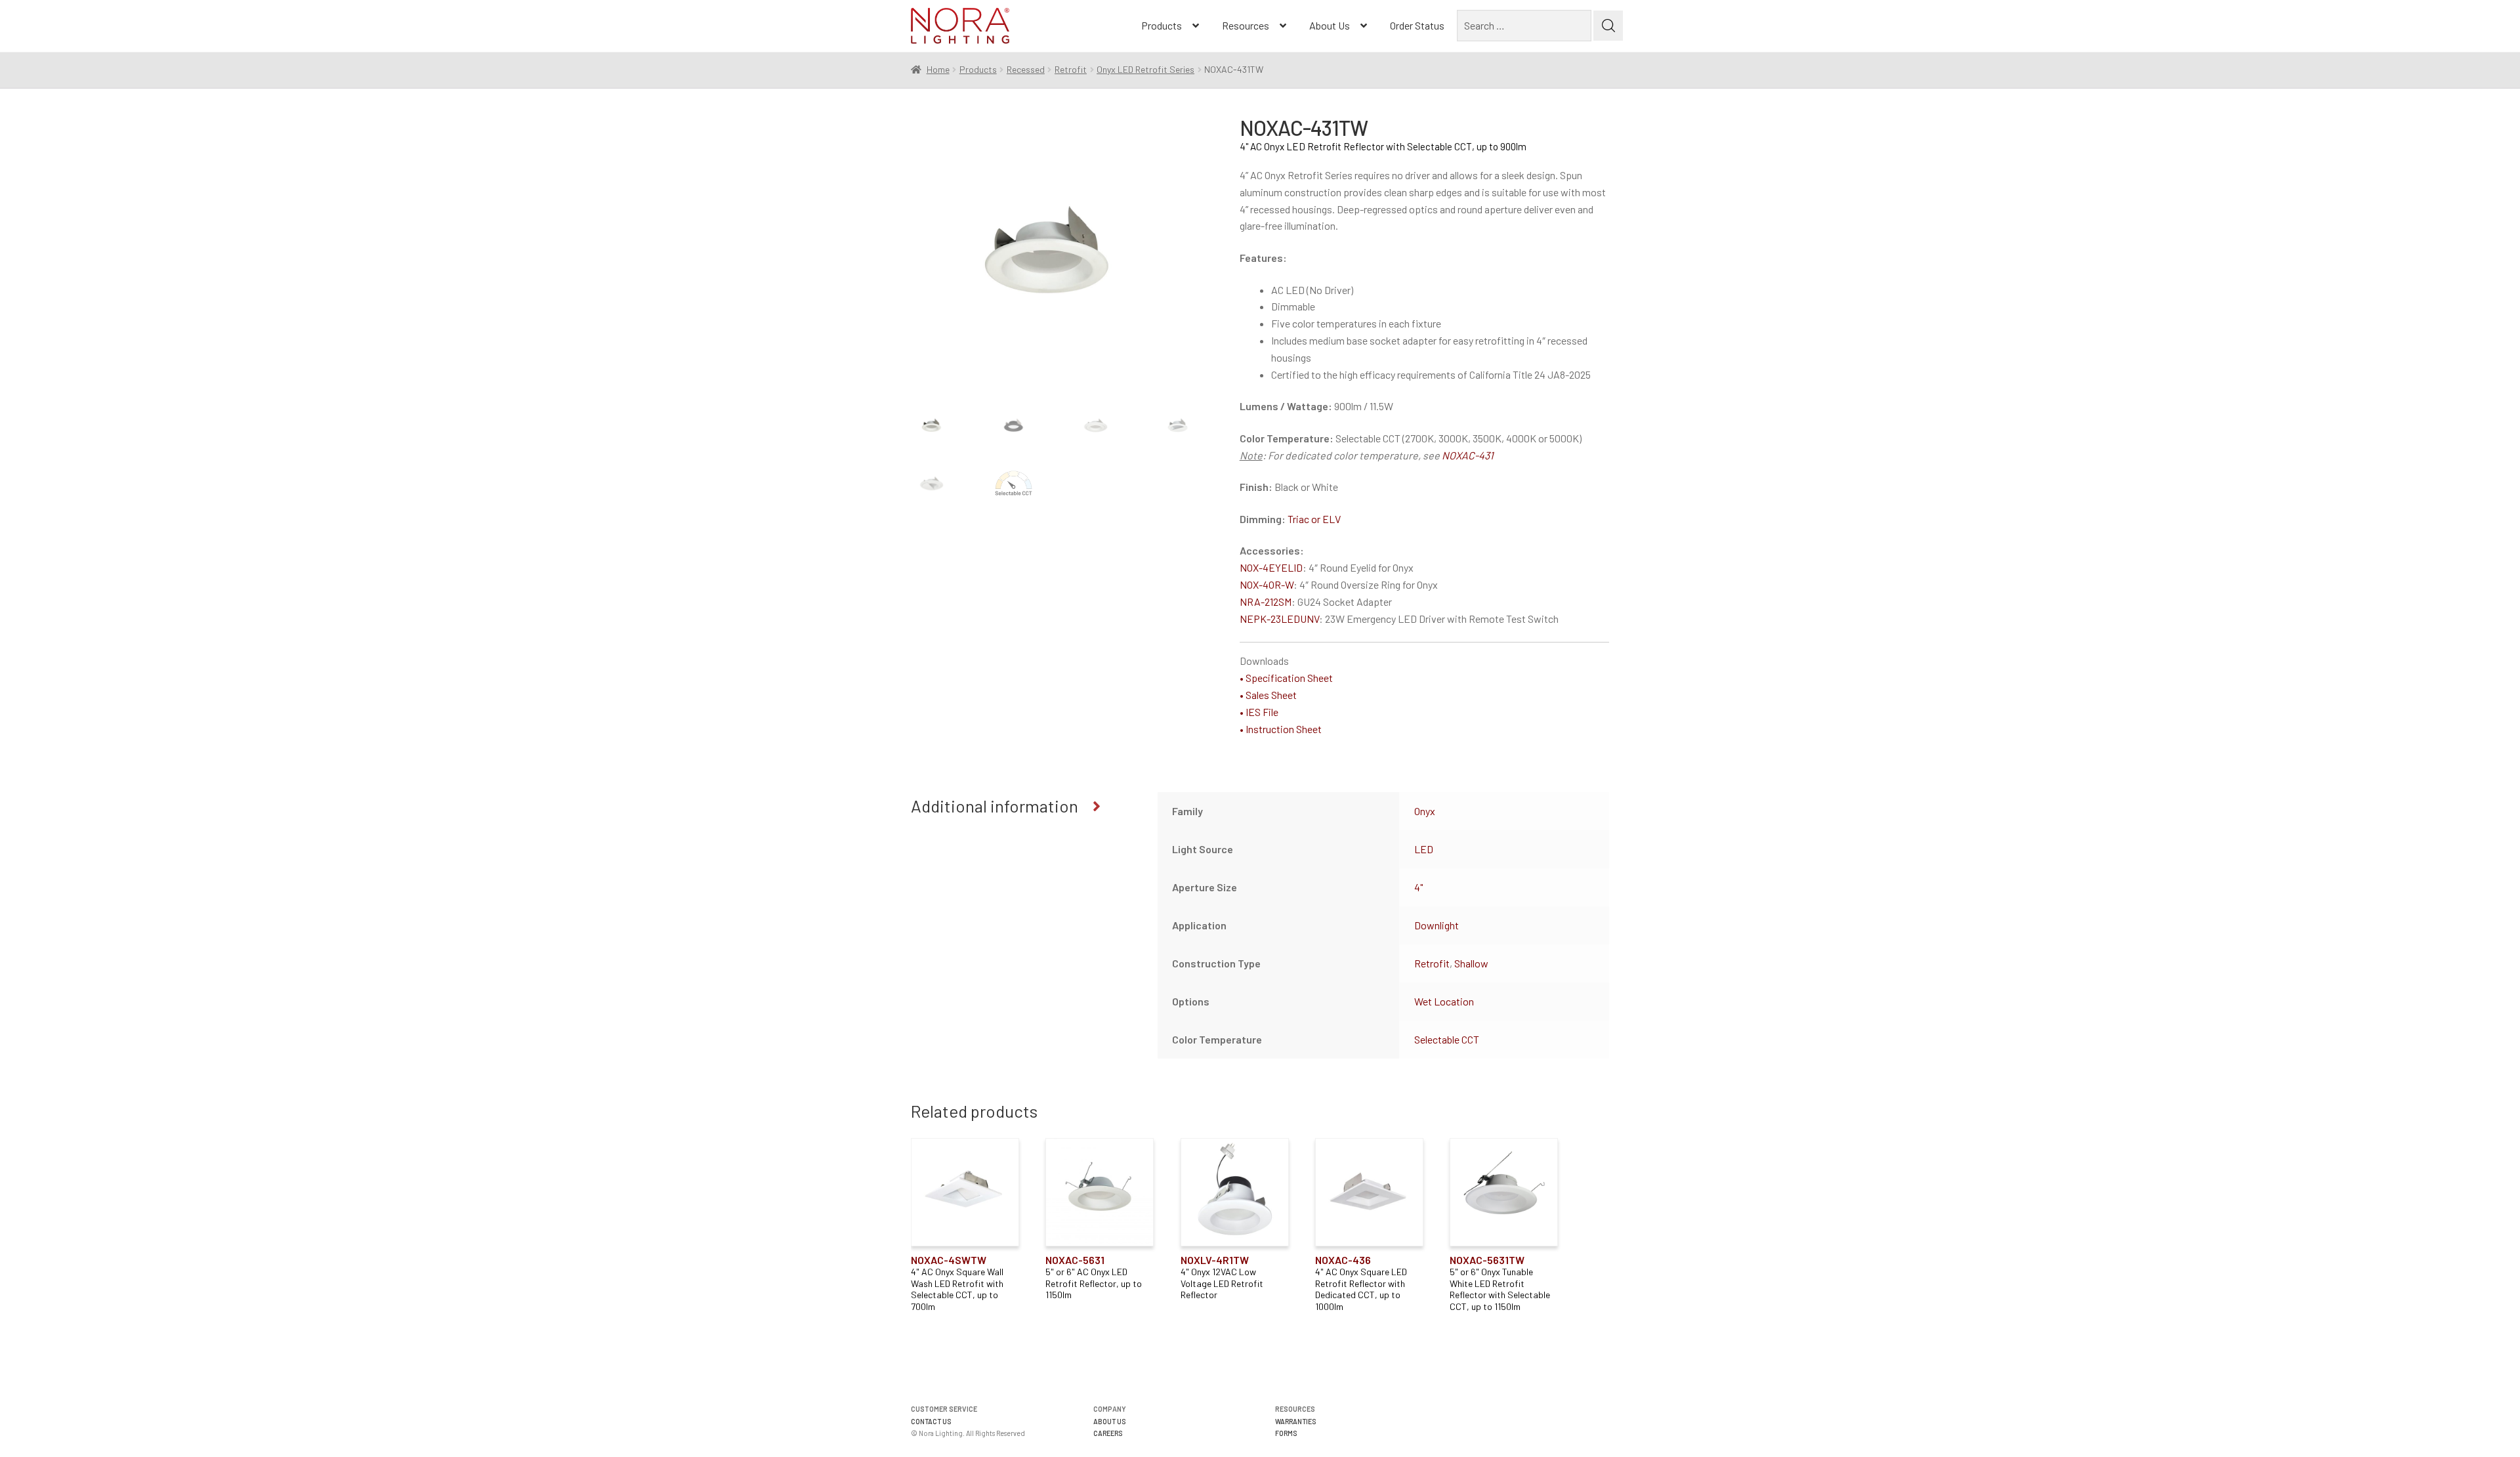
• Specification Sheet (1286, 678)
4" (1418, 887)
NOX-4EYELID (1271, 567)
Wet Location (1444, 1001)
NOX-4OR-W (1267, 584)
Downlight (1437, 925)
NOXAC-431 (1468, 455)
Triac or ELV (1314, 519)
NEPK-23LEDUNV (1279, 619)
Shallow (1471, 963)
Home (938, 69)
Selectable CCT (1447, 1039)
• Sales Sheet (1268, 695)
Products (1162, 25)
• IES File (1259, 712)
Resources (1246, 25)
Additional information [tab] (995, 806)
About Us (1330, 25)
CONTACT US (931, 1421)
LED (1424, 849)
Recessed (1026, 69)
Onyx (1425, 811)
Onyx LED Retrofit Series (1145, 69)
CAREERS (1108, 1433)
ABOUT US (1110, 1421)
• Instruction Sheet (1281, 729)
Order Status (1417, 25)
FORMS (1286, 1433)
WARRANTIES (1296, 1421)
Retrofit (1071, 69)
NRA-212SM (1266, 602)
